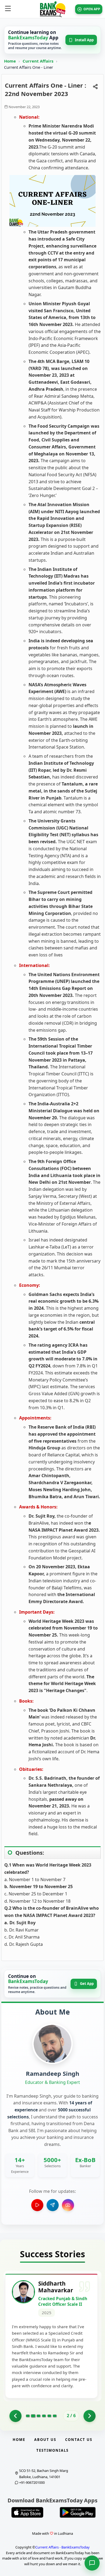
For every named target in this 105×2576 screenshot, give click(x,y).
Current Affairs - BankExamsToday (62, 2547)
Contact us (79, 2440)
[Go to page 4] (44, 2416)
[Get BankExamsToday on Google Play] (78, 2512)
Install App (84, 40)
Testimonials (52, 2450)
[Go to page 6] (55, 2416)
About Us (45, 2440)
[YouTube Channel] (37, 2205)
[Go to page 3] (38, 2416)
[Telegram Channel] (53, 2205)
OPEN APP (92, 9)
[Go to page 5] (49, 2416)
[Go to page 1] (15, 2416)
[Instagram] (68, 2205)
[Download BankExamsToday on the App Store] (27, 2512)
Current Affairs (38, 61)
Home (10, 61)
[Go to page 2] (33, 2416)
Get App (87, 1984)
